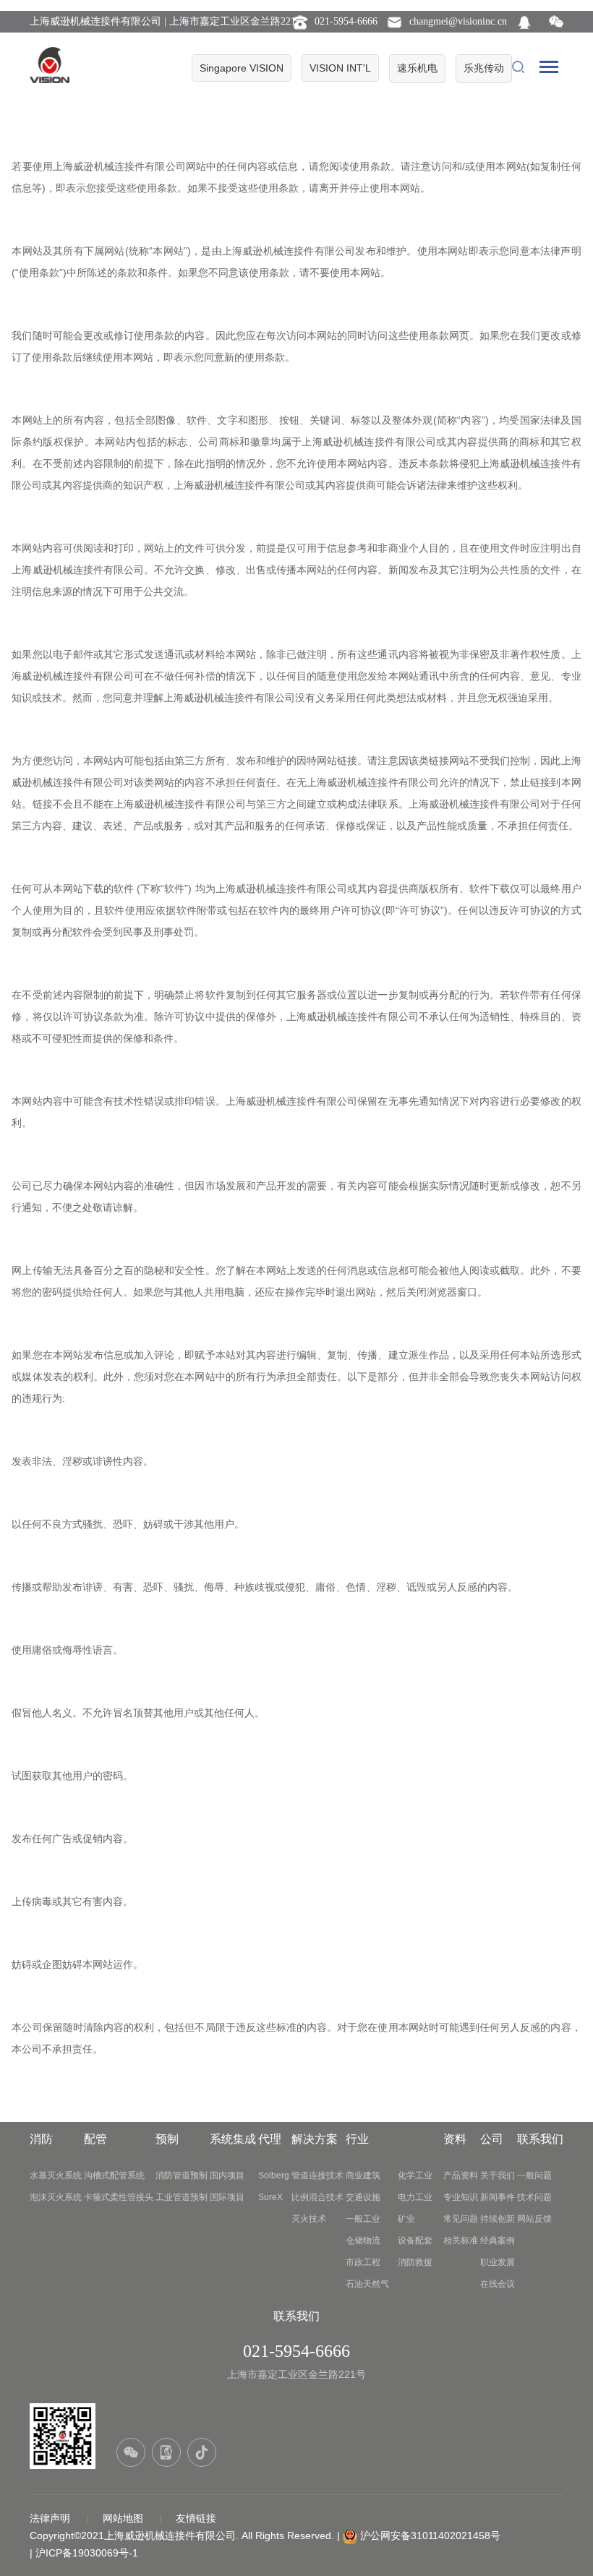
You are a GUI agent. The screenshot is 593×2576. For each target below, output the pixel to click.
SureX (270, 2197)
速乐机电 (417, 68)
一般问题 (534, 2175)
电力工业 (415, 2197)
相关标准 (461, 2241)
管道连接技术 (317, 2175)
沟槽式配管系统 (114, 2175)
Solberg (274, 2175)
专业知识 (461, 2197)
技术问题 (534, 2197)
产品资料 (461, 2175)
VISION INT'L (340, 68)
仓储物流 (363, 2241)
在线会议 (498, 2284)
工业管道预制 (182, 2197)
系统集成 (233, 2139)
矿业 (406, 2219)
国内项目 (227, 2175)
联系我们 (540, 2139)
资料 (455, 2139)
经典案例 (498, 2241)
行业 (357, 2139)
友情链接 (196, 2518)
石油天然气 (367, 2284)
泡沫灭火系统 (56, 2197)
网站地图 (124, 2518)
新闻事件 (498, 2197)
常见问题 (461, 2219)
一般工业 (363, 2219)
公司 (492, 2139)
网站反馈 (534, 2219)
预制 (167, 2139)
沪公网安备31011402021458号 (430, 2536)
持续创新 (498, 2219)
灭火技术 (309, 2219)
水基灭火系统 (56, 2175)
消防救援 (415, 2262)
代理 (270, 2139)
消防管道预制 (182, 2175)
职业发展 (498, 2262)
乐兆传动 (484, 68)
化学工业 (415, 2175)
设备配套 (415, 2241)
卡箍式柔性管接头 (119, 2197)
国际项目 (227, 2197)
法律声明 (51, 2518)
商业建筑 (363, 2175)
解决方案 (315, 2139)
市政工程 (363, 2262)
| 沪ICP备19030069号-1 (84, 2553)
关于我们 (498, 2175)
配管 (95, 2139)
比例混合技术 (317, 2197)
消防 (41, 2139)
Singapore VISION (242, 68)
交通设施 (363, 2197)
